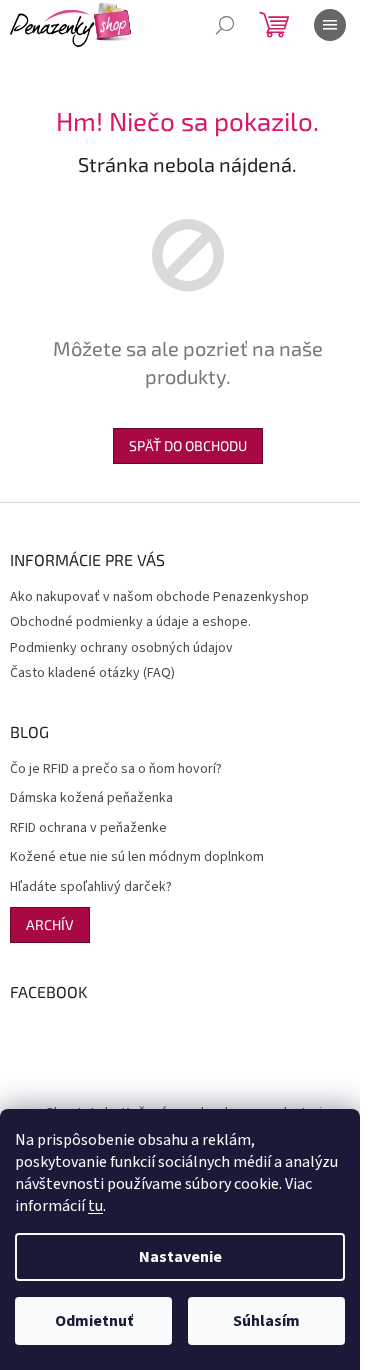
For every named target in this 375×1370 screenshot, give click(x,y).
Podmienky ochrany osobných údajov (121, 648)
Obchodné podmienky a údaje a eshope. (130, 622)
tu (95, 1206)
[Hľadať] (225, 25)
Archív (50, 924)
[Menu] (330, 25)
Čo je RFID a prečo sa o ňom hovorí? (116, 769)
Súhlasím (266, 1321)
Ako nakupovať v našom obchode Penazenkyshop (159, 597)
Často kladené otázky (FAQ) (92, 673)
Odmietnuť (94, 1321)
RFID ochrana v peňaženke (88, 828)
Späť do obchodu (188, 445)
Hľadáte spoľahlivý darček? (91, 887)
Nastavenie (180, 1257)
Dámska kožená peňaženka (91, 798)
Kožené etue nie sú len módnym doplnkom (137, 857)
